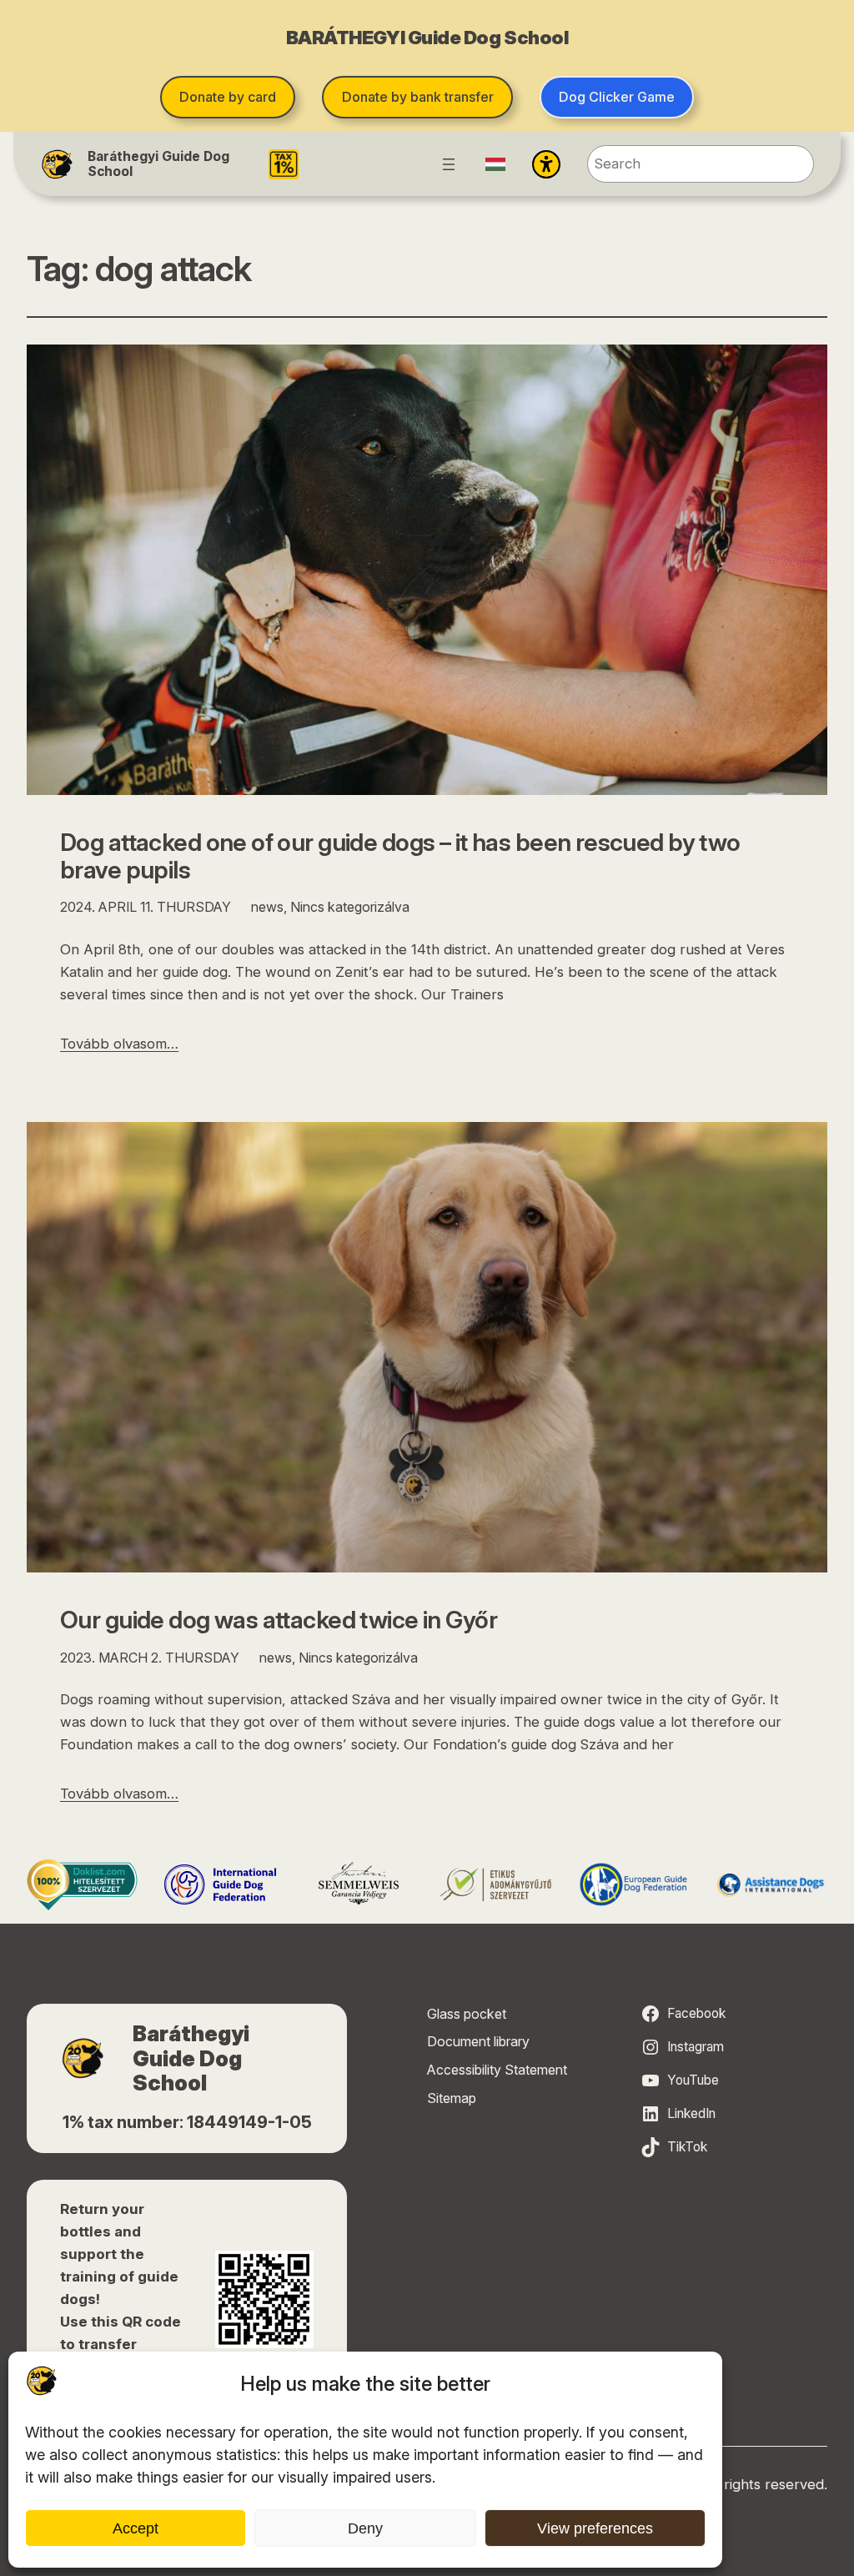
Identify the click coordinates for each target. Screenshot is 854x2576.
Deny (365, 2528)
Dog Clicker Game (617, 97)
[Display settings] (546, 164)
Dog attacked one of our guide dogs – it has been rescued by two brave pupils (400, 856)
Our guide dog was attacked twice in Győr (279, 1620)
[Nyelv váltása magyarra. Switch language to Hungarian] (495, 164)
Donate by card (228, 97)
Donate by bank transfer (418, 97)
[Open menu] (449, 164)
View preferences (595, 2528)
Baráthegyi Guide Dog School (158, 164)
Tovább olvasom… (119, 1044)
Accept (136, 2528)
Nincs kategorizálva (350, 907)
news (267, 907)
